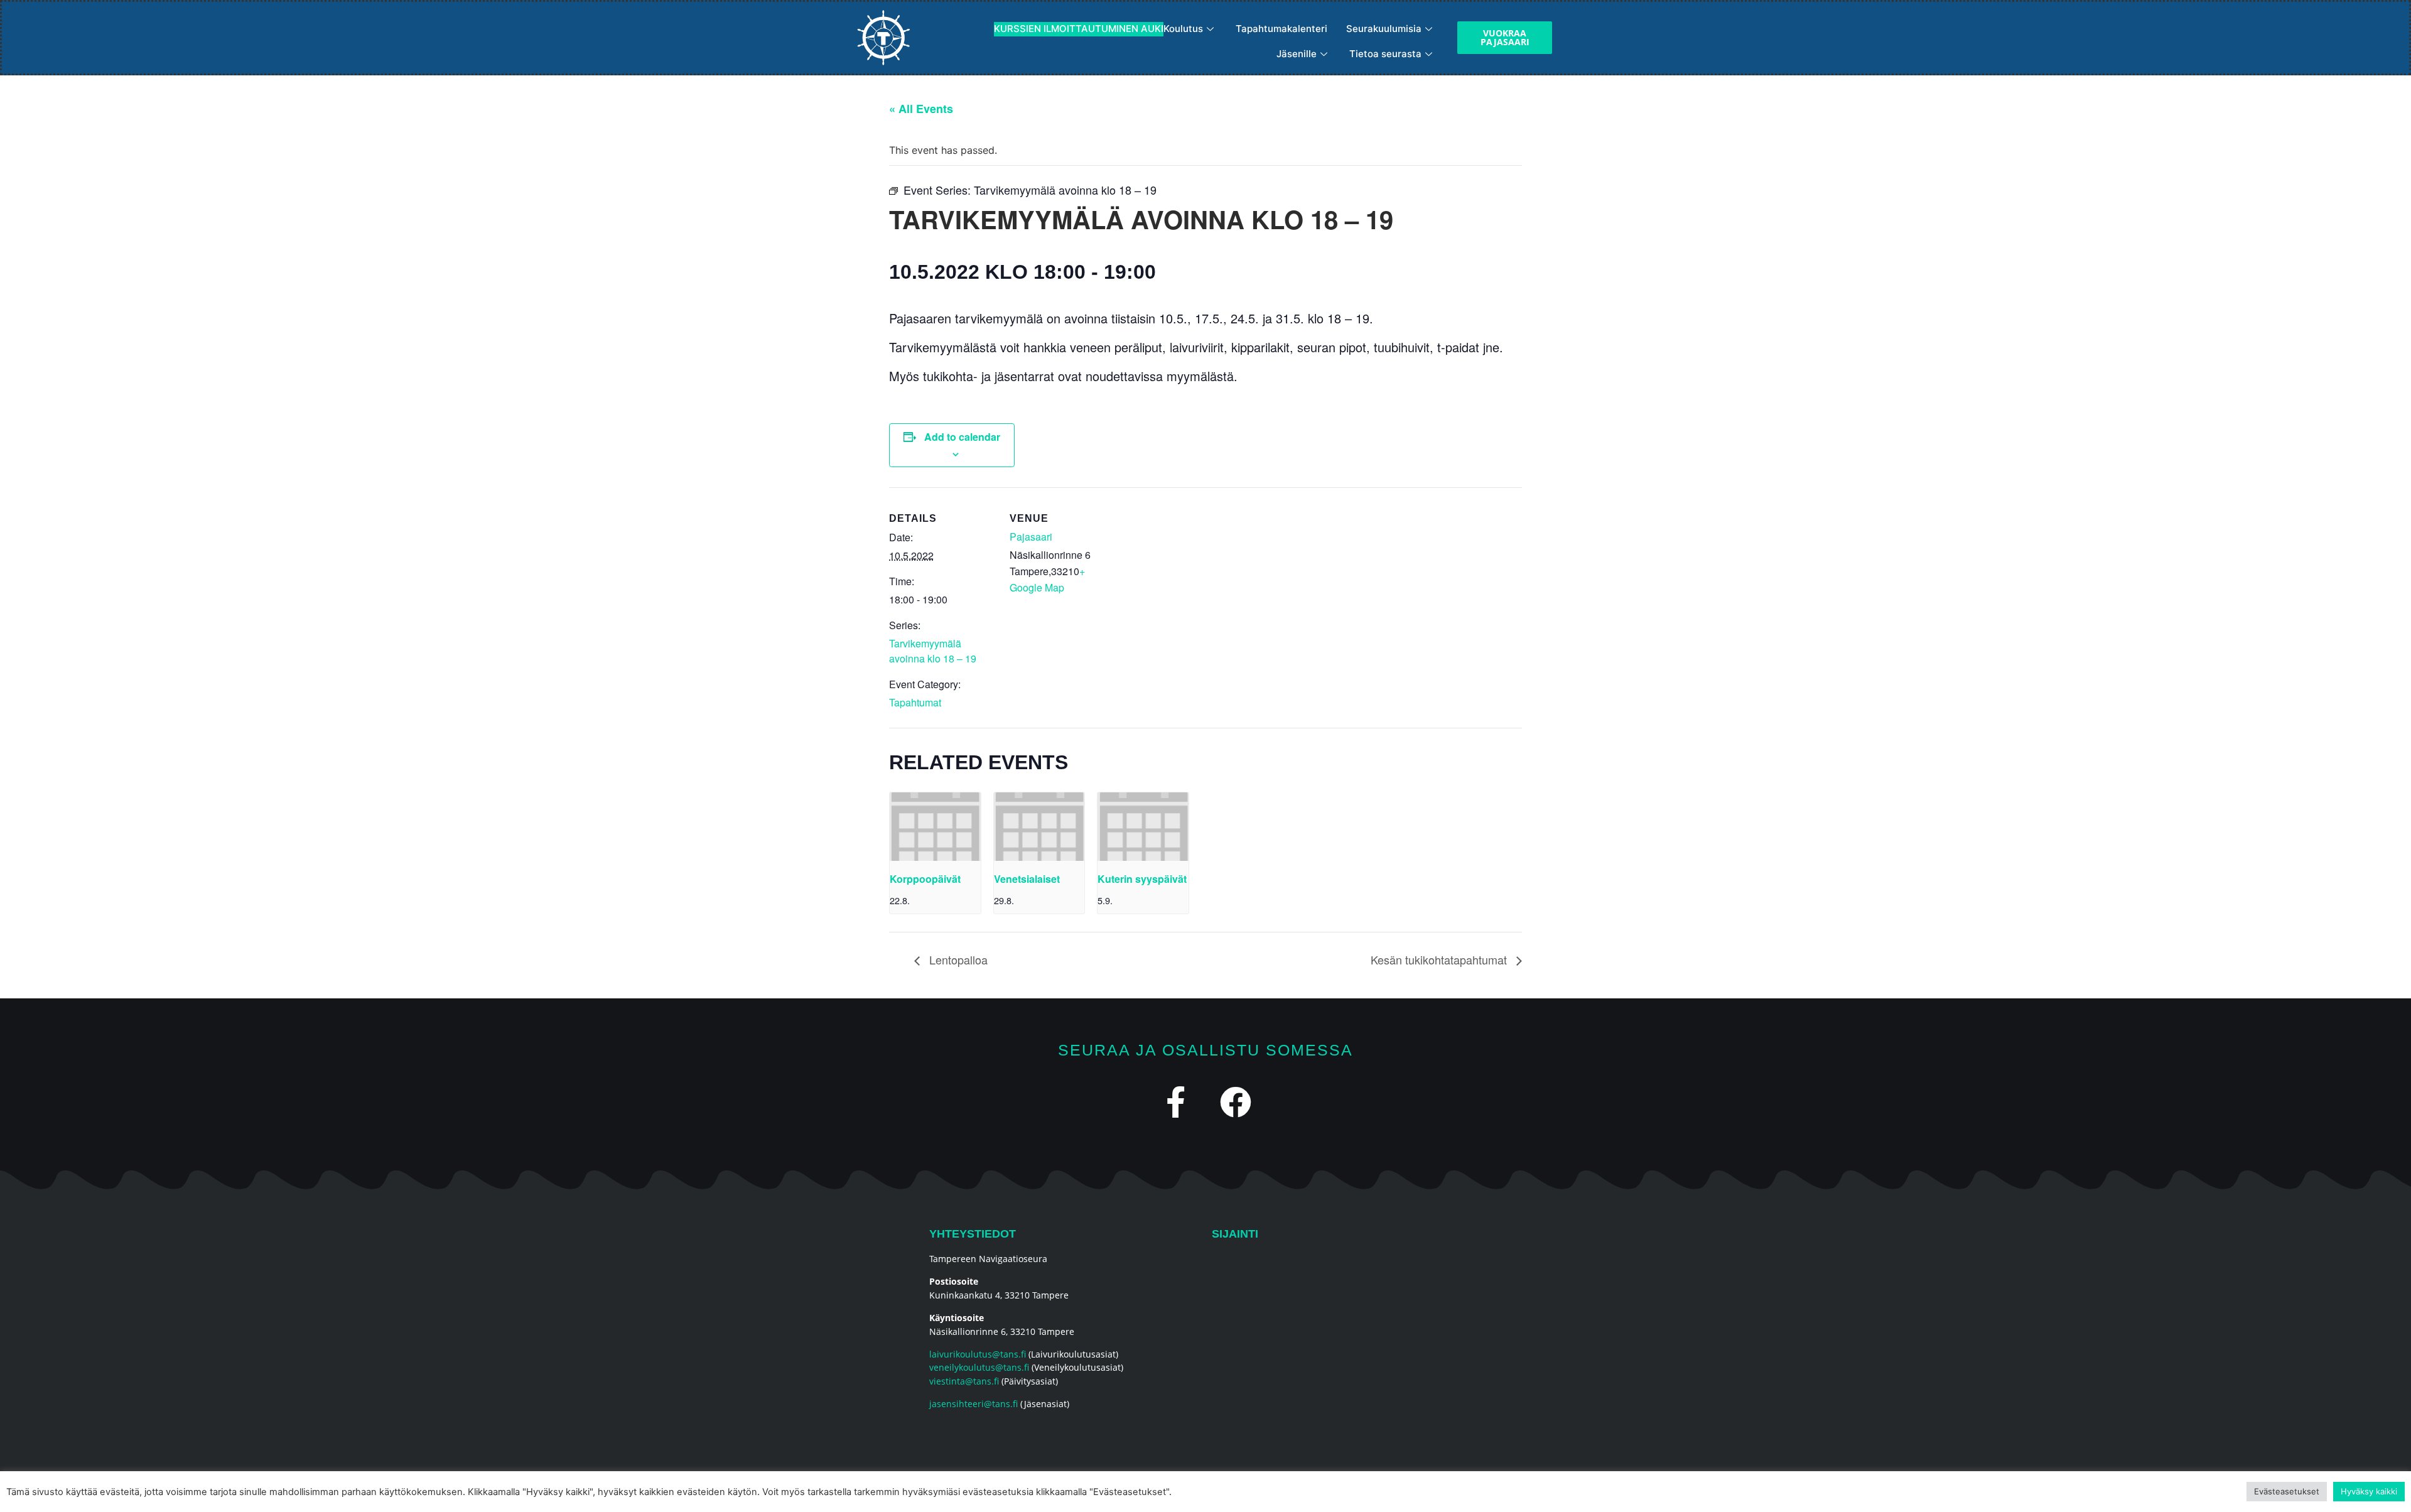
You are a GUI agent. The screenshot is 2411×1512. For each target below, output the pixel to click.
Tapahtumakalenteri (1281, 29)
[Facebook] (1236, 1102)
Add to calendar (962, 437)
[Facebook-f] (1176, 1102)
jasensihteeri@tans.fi (974, 1404)
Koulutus (1098, 29)
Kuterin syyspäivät (1142, 879)
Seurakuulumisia (1384, 29)
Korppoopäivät (925, 879)
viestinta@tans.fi (964, 1381)
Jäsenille (1297, 54)
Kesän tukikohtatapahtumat (1440, 959)
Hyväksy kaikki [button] (2369, 1491)
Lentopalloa (957, 959)
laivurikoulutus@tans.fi (978, 1354)
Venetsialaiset (1027, 879)
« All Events (921, 109)
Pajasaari (1031, 537)
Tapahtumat (915, 702)
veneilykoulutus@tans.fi (979, 1367)
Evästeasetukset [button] (2287, 1491)
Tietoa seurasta (1385, 54)
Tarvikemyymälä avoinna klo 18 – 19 (933, 651)
